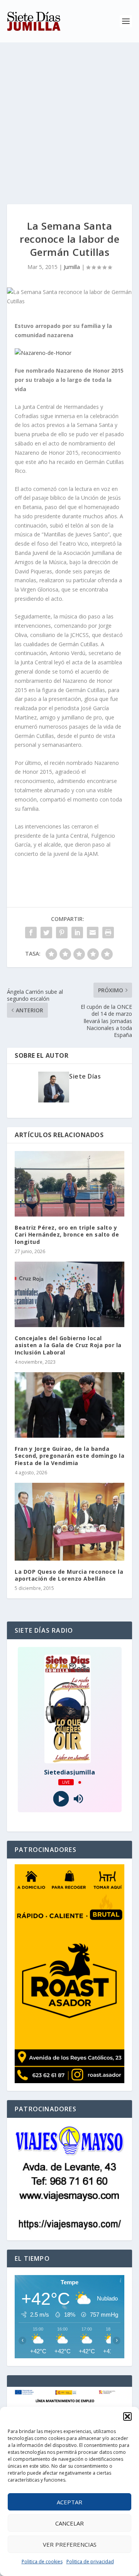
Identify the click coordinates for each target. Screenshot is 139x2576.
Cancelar (69, 2523)
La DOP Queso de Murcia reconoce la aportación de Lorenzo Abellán (69, 1575)
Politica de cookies (42, 2562)
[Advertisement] (69, 116)
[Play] (61, 1799)
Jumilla (72, 267)
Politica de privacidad (90, 2562)
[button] (127, 2416)
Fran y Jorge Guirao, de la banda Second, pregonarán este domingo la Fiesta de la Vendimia (69, 1456)
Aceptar (69, 2502)
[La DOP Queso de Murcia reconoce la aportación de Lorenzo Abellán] (69, 1522)
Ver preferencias (70, 2544)
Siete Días (85, 1076)
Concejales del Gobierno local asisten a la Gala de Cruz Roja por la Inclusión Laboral (68, 1345)
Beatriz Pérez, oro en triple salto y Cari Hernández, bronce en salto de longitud (67, 1234)
